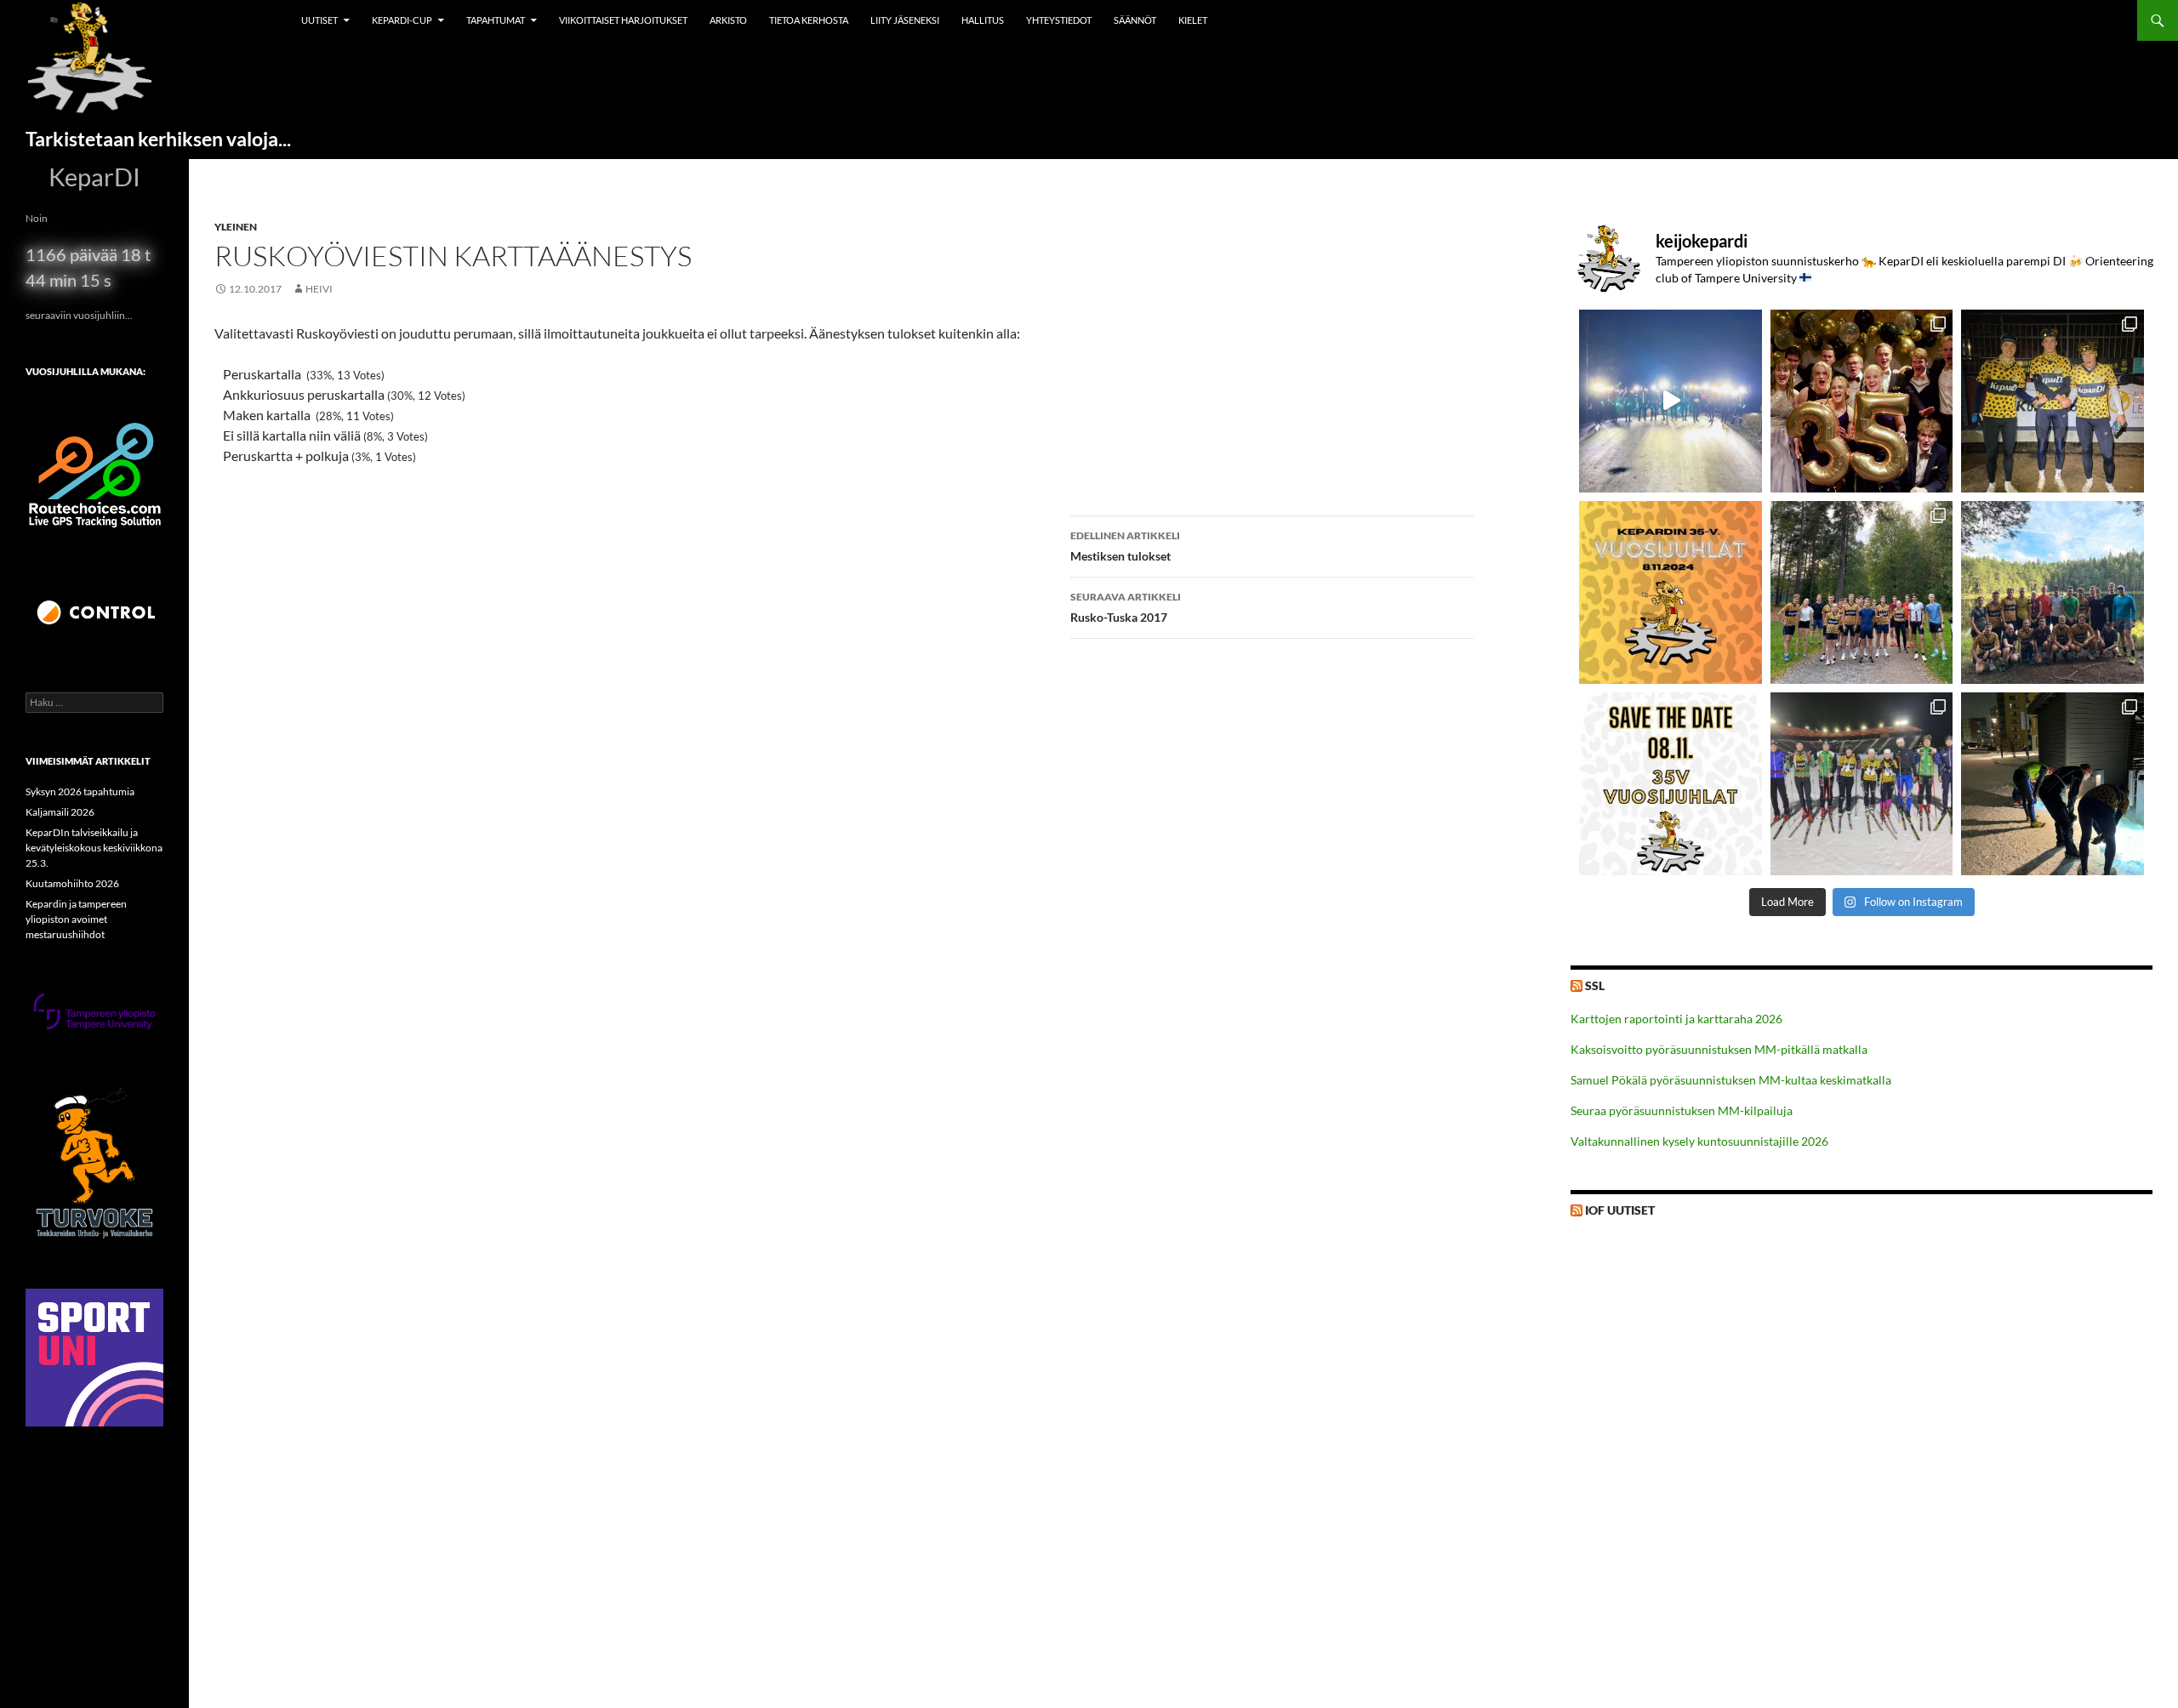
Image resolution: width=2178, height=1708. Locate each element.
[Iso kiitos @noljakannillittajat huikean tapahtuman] (2053, 401)
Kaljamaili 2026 (60, 812)
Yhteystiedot (1059, 20)
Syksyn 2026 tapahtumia (80, 791)
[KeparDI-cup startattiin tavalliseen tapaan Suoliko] (1862, 592)
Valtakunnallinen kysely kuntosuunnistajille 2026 (1699, 1141)
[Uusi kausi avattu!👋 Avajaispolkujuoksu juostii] (2053, 592)
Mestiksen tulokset (1125, 546)
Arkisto (728, 20)
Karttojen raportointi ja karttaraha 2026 (1676, 1019)
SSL (1595, 985)
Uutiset (319, 20)
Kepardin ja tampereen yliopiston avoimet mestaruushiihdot (76, 919)
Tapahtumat (496, 20)
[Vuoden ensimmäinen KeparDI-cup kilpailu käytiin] (1862, 784)
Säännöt (1135, 20)
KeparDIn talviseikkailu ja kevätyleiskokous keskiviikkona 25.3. (94, 848)
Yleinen (236, 227)
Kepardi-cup (402, 20)
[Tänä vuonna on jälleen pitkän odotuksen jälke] (1671, 784)
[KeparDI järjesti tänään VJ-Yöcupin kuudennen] (1671, 401)
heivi (319, 289)
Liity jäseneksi (905, 20)
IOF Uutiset (1620, 1210)
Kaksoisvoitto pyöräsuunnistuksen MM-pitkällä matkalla (1719, 1049)
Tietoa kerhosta (809, 20)
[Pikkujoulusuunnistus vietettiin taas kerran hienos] (2053, 784)
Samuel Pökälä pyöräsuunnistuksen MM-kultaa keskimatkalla (1731, 1080)
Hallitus (983, 20)
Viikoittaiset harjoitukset (623, 20)
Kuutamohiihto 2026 (72, 883)
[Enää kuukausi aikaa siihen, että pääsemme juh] (1671, 592)
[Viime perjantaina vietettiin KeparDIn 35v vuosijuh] (1862, 401)
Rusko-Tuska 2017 (1126, 607)
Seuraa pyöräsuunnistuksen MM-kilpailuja (1682, 1110)
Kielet (1193, 20)
